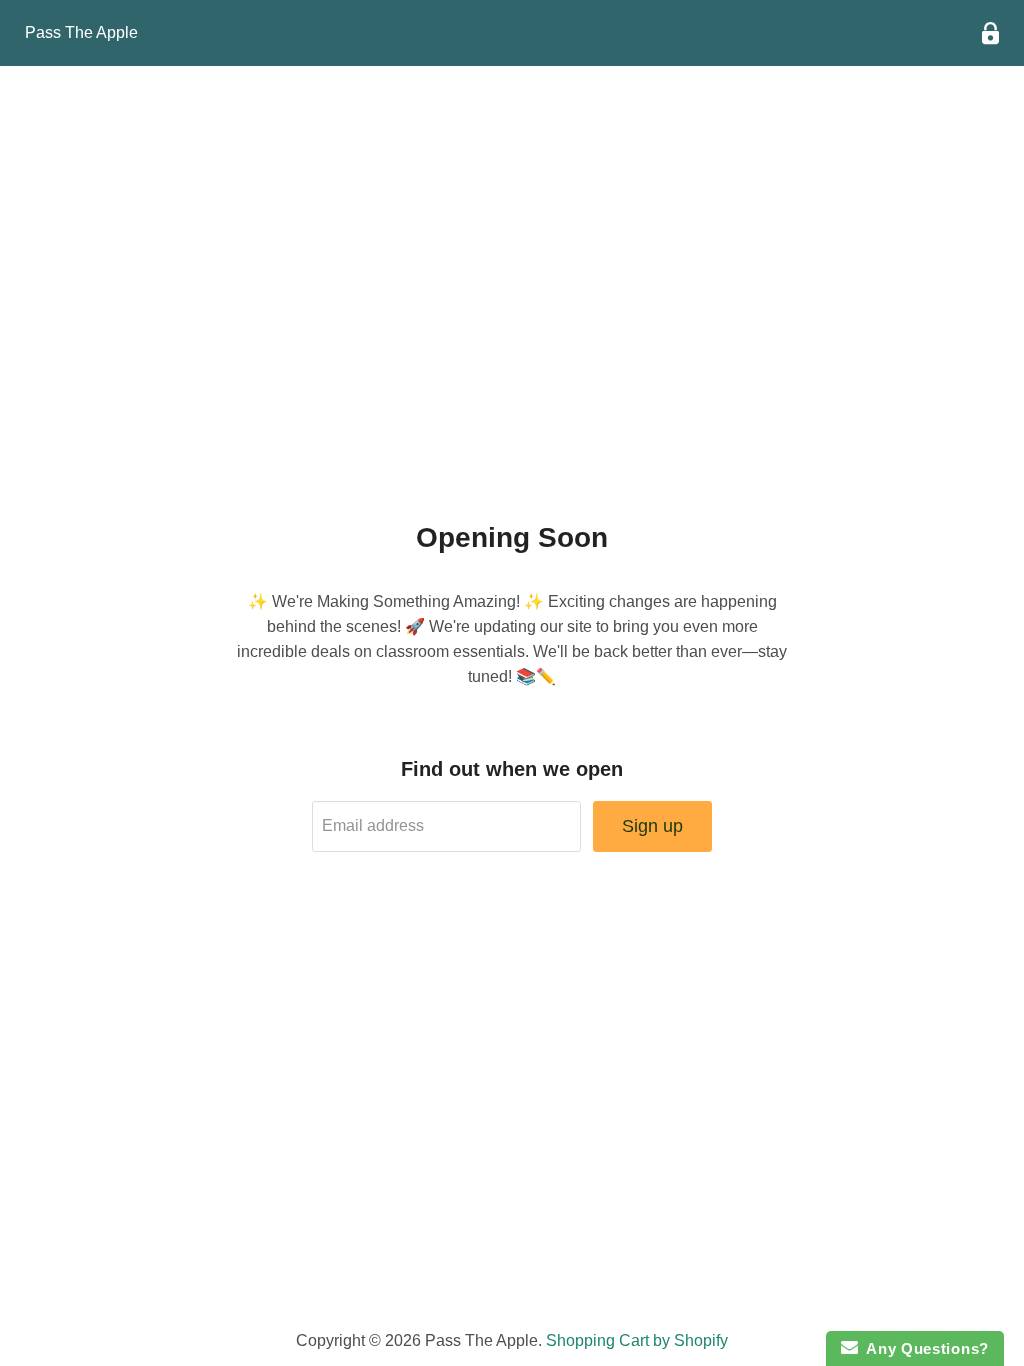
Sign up (652, 826)
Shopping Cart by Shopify (637, 1340)
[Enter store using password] (990, 33)
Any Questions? (923, 1348)
